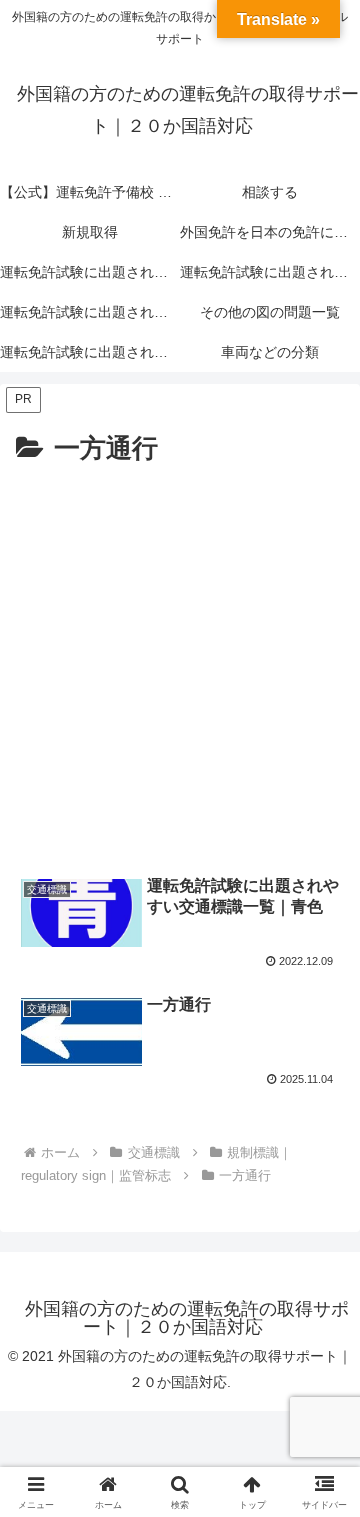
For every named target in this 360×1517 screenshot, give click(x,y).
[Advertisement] (180, 662)
